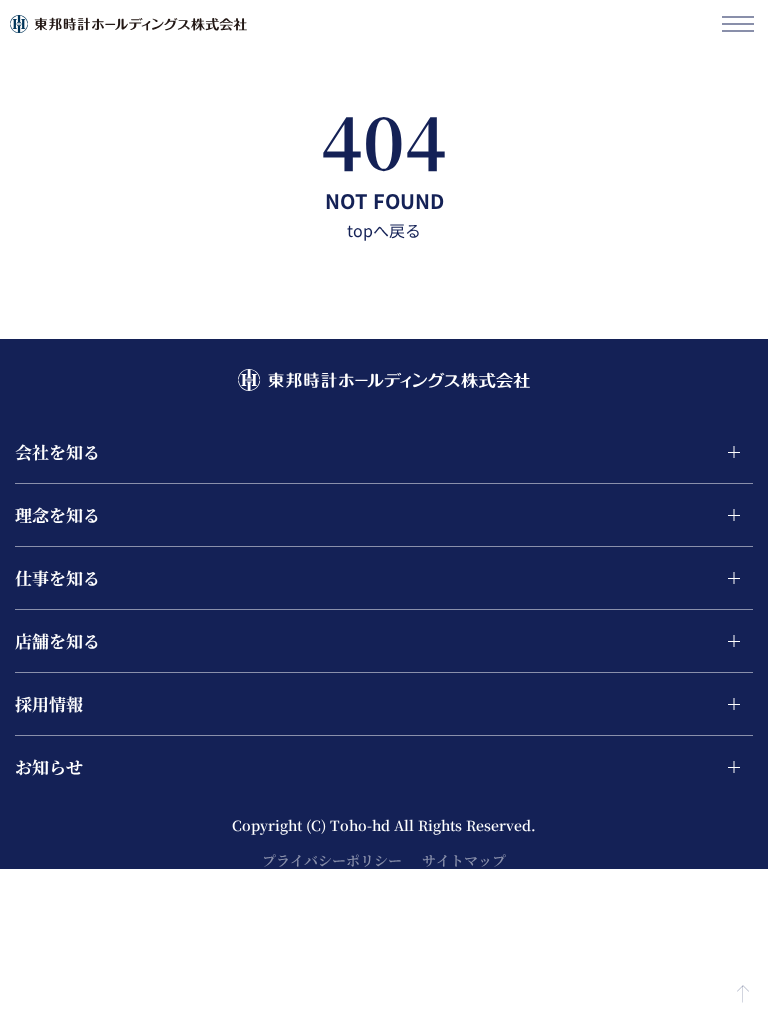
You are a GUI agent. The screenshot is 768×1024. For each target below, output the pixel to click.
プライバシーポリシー (332, 860)
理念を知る (57, 514)
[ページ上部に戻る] (743, 988)
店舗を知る (57, 640)
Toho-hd (362, 825)
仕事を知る (57, 577)
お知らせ (49, 766)
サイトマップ (464, 860)
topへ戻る (384, 230)
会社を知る (57, 451)
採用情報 (49, 703)
